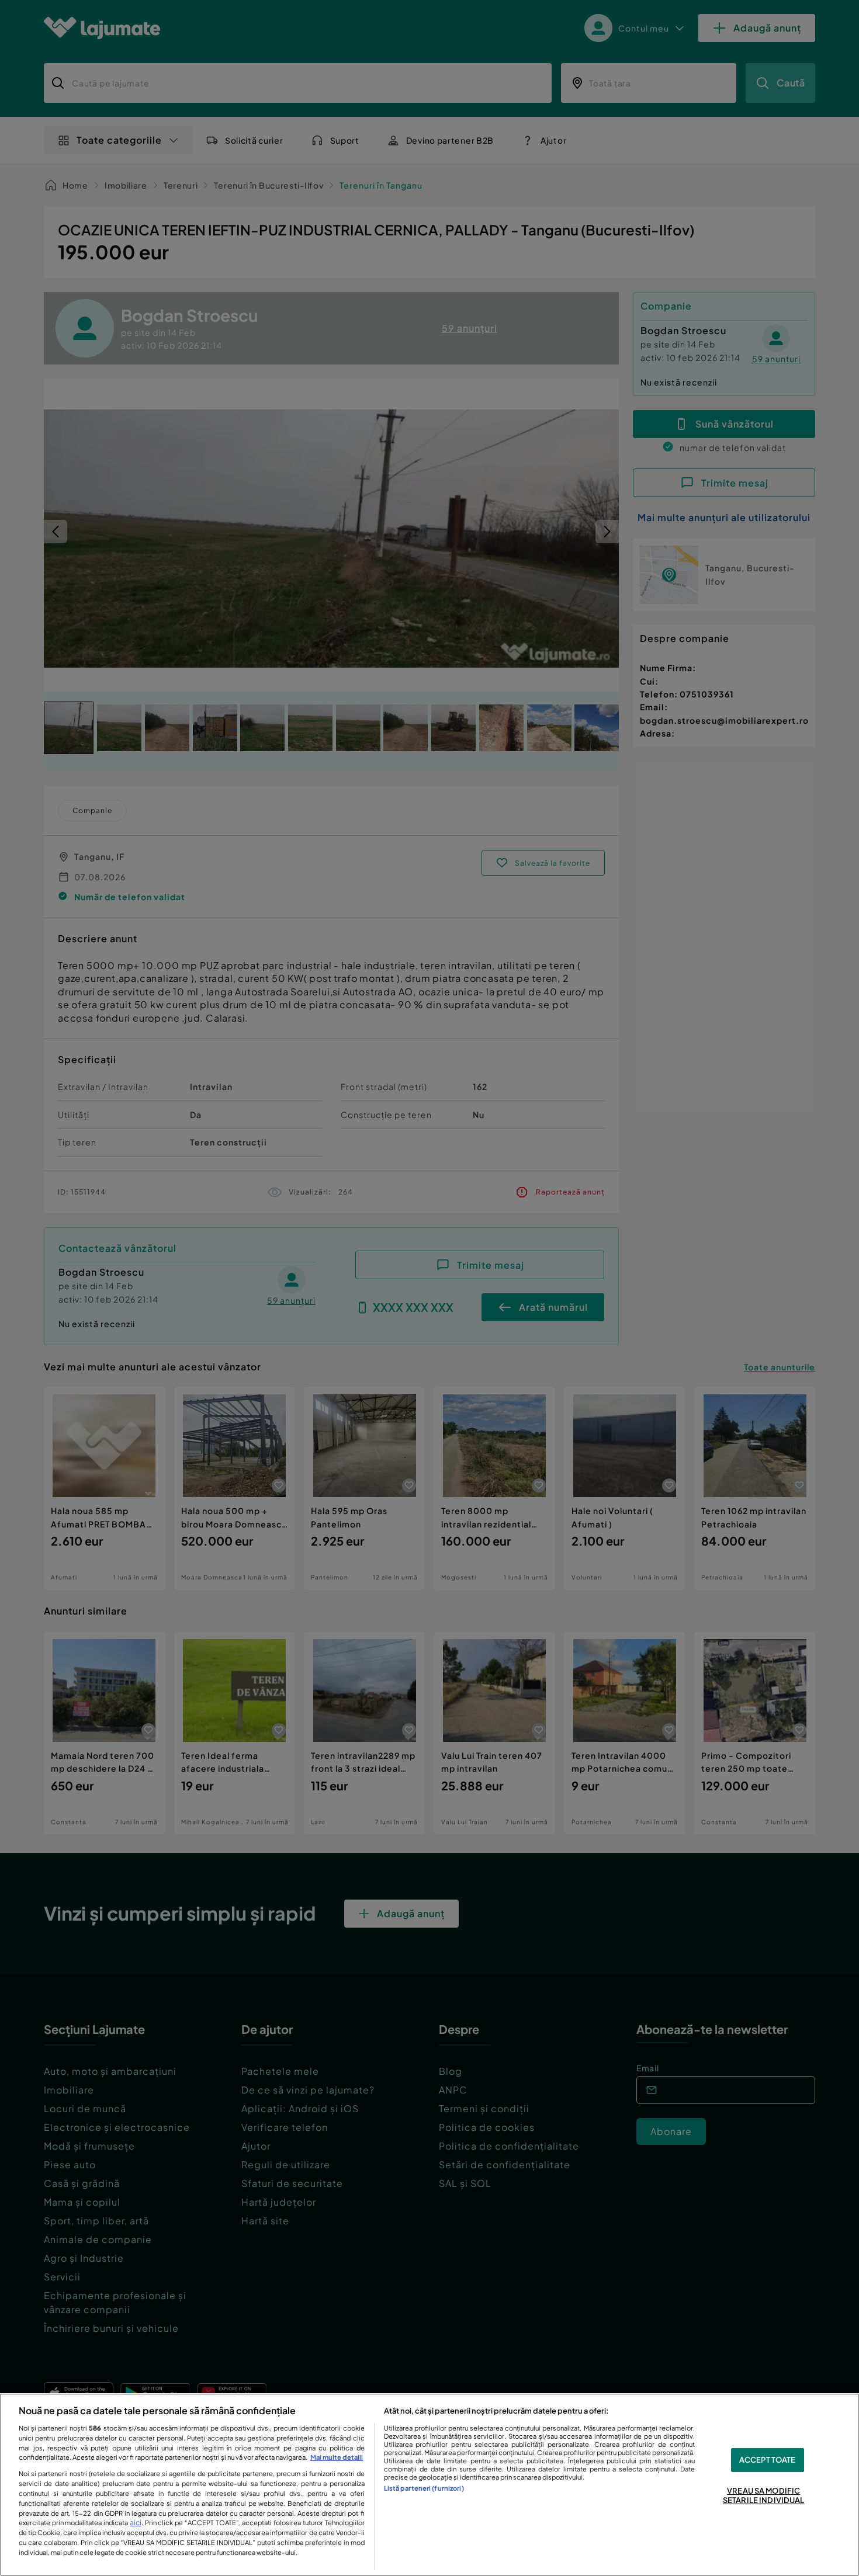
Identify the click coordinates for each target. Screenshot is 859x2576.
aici (136, 2522)
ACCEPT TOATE (768, 2460)
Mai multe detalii (337, 2457)
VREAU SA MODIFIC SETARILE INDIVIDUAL (763, 2495)
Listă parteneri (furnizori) (424, 2488)
